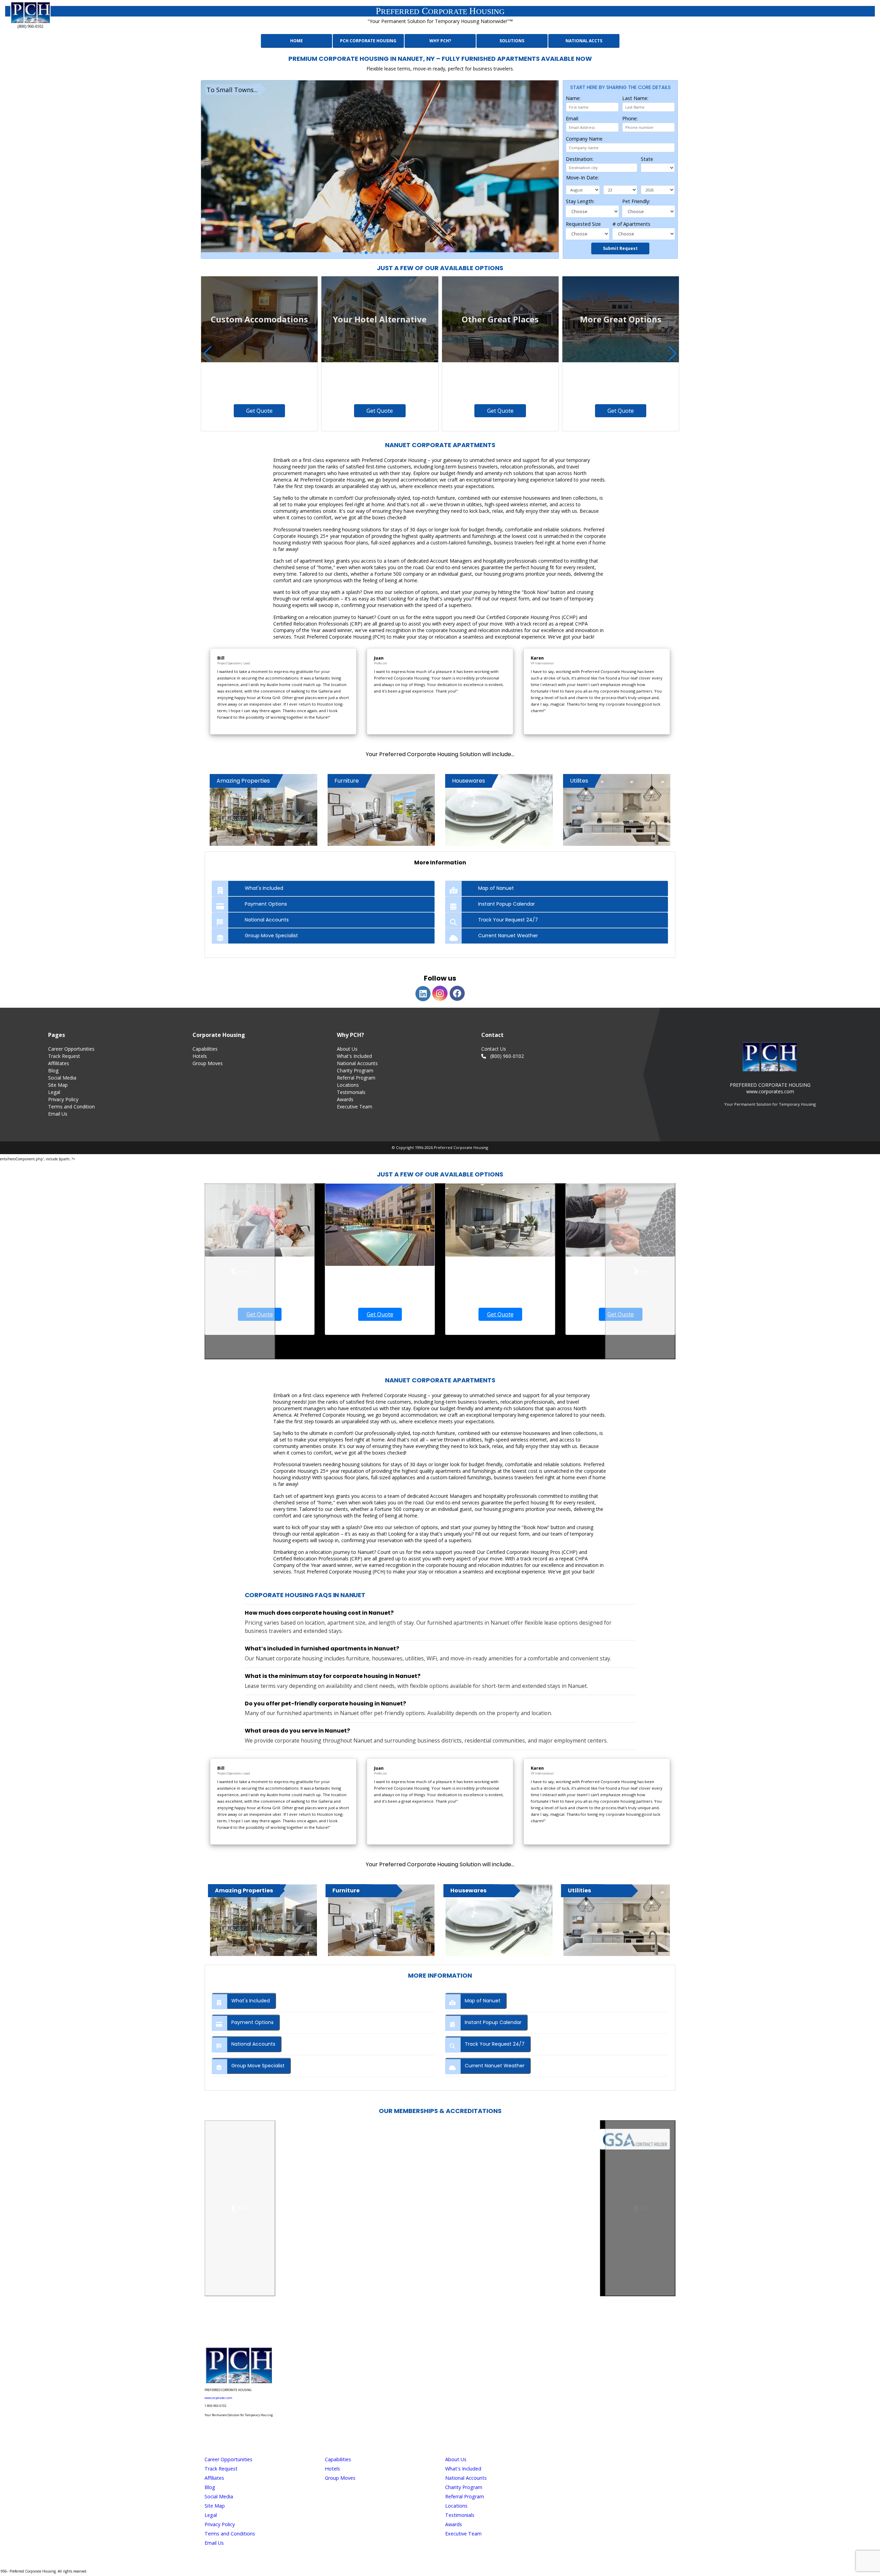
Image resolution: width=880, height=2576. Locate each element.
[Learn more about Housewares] (499, 1920)
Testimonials (351, 1092)
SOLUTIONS (512, 41)
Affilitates (59, 1063)
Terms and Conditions (230, 2534)
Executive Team (355, 1107)
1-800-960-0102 (216, 2406)
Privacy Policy (63, 1099)
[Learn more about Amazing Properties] (263, 1920)
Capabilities (205, 1049)
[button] (355, 253)
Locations (348, 1085)
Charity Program (355, 1070)
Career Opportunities (71, 1049)
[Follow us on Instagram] (411, 2326)
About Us (347, 1049)
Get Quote (259, 411)
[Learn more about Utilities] (617, 1920)
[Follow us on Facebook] (430, 2326)
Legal (54, 1092)
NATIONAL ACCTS (584, 41)
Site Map (58, 1085)
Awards (345, 1099)
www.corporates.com (218, 2398)
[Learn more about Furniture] (381, 1920)
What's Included (354, 1056)
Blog (53, 1070)
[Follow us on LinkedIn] (450, 2326)
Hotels (200, 1056)
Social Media (62, 1078)
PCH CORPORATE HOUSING (368, 41)
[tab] (323, 888)
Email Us (58, 1114)
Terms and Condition (71, 1107)
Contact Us (494, 1049)
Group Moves (208, 1063)
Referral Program (356, 1078)
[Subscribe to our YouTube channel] (469, 2326)
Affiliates (214, 2478)
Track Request (64, 1056)
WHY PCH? (440, 41)
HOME (296, 41)
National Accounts (357, 1063)
